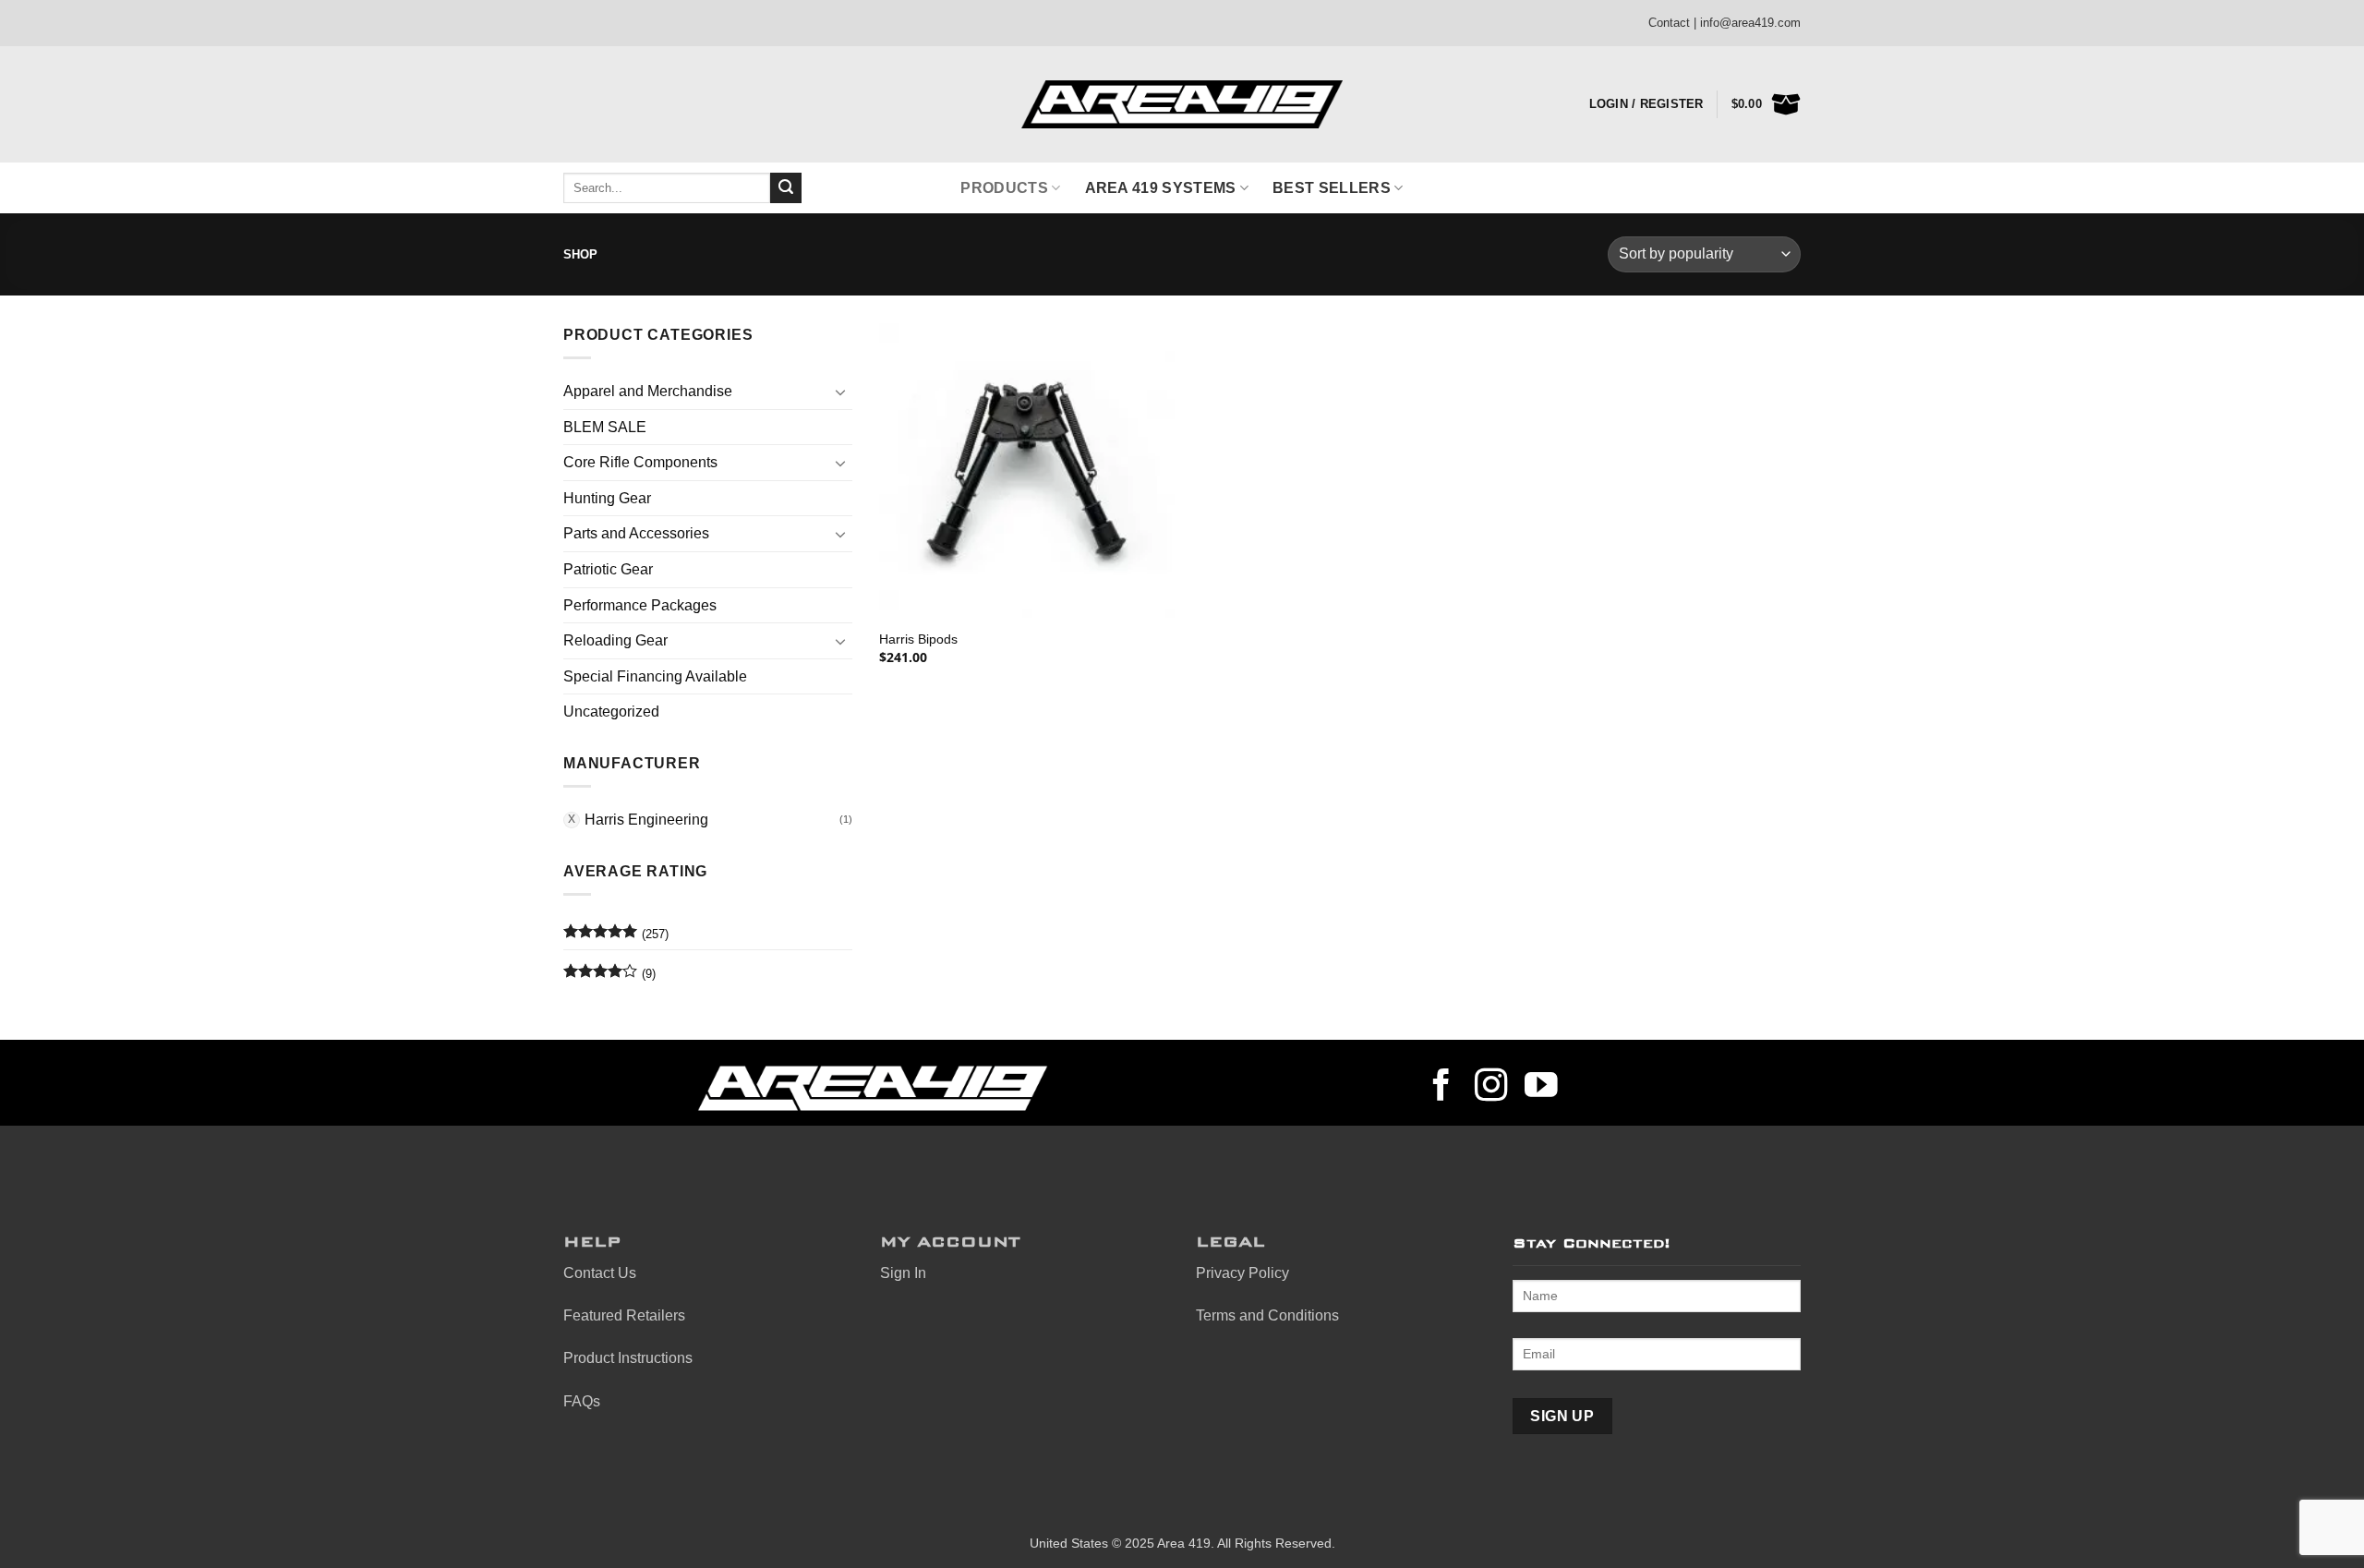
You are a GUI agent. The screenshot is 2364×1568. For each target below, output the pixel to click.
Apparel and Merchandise (648, 391)
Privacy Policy (1242, 1273)
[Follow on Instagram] (1491, 1088)
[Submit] (786, 188)
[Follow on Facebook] (1441, 1088)
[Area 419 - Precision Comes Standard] (1182, 105)
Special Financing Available (655, 676)
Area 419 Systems (1161, 188)
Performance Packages (640, 605)
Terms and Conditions (1267, 1315)
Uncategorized (611, 712)
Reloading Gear (615, 640)
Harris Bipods (918, 639)
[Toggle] (841, 392)
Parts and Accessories (636, 533)
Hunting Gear (607, 498)
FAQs (582, 1401)
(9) (609, 978)
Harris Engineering (646, 820)
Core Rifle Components (640, 462)
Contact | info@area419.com (1725, 23)
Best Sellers (1332, 188)
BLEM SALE (605, 427)
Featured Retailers (624, 1315)
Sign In (903, 1273)
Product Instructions (628, 1358)
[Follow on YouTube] (1541, 1088)
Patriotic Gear (608, 569)
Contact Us (600, 1273)
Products (1004, 188)
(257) (616, 938)
